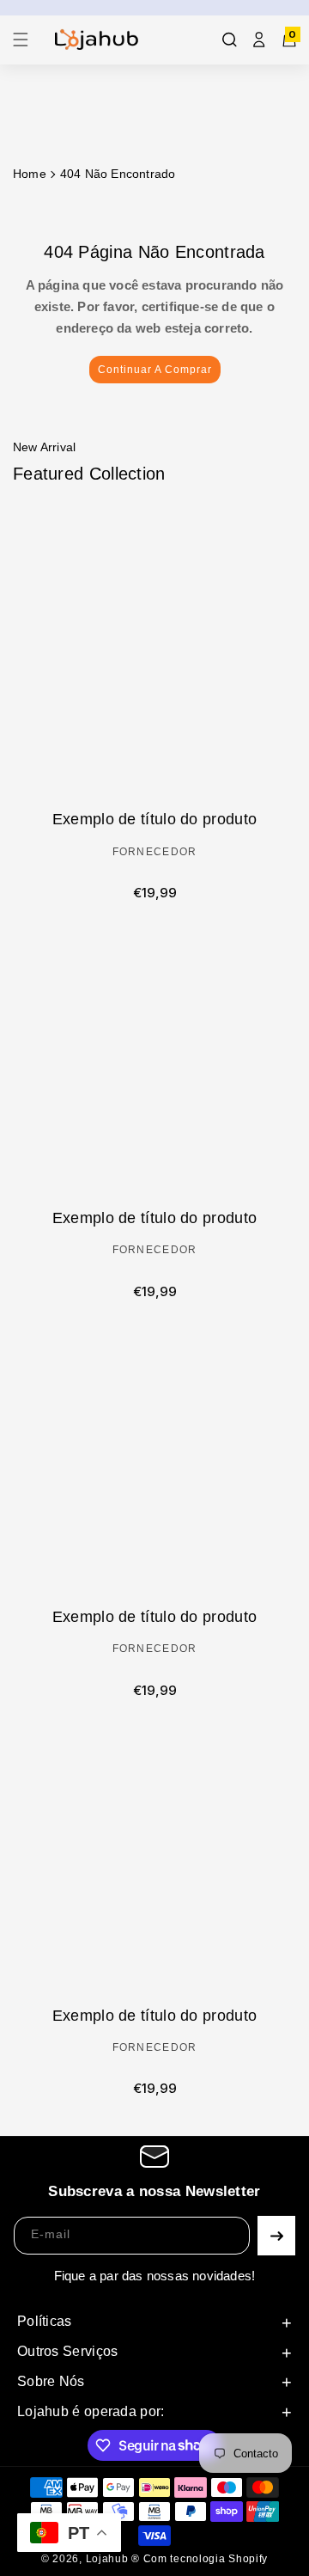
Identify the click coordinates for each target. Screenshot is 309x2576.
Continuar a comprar (155, 370)
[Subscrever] (276, 2236)
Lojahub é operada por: (91, 2411)
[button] (26, 40)
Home (30, 174)
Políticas (45, 2321)
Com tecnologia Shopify (206, 2559)
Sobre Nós (51, 2381)
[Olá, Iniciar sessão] (259, 40)
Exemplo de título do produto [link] (154, 819)
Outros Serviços (68, 2351)
